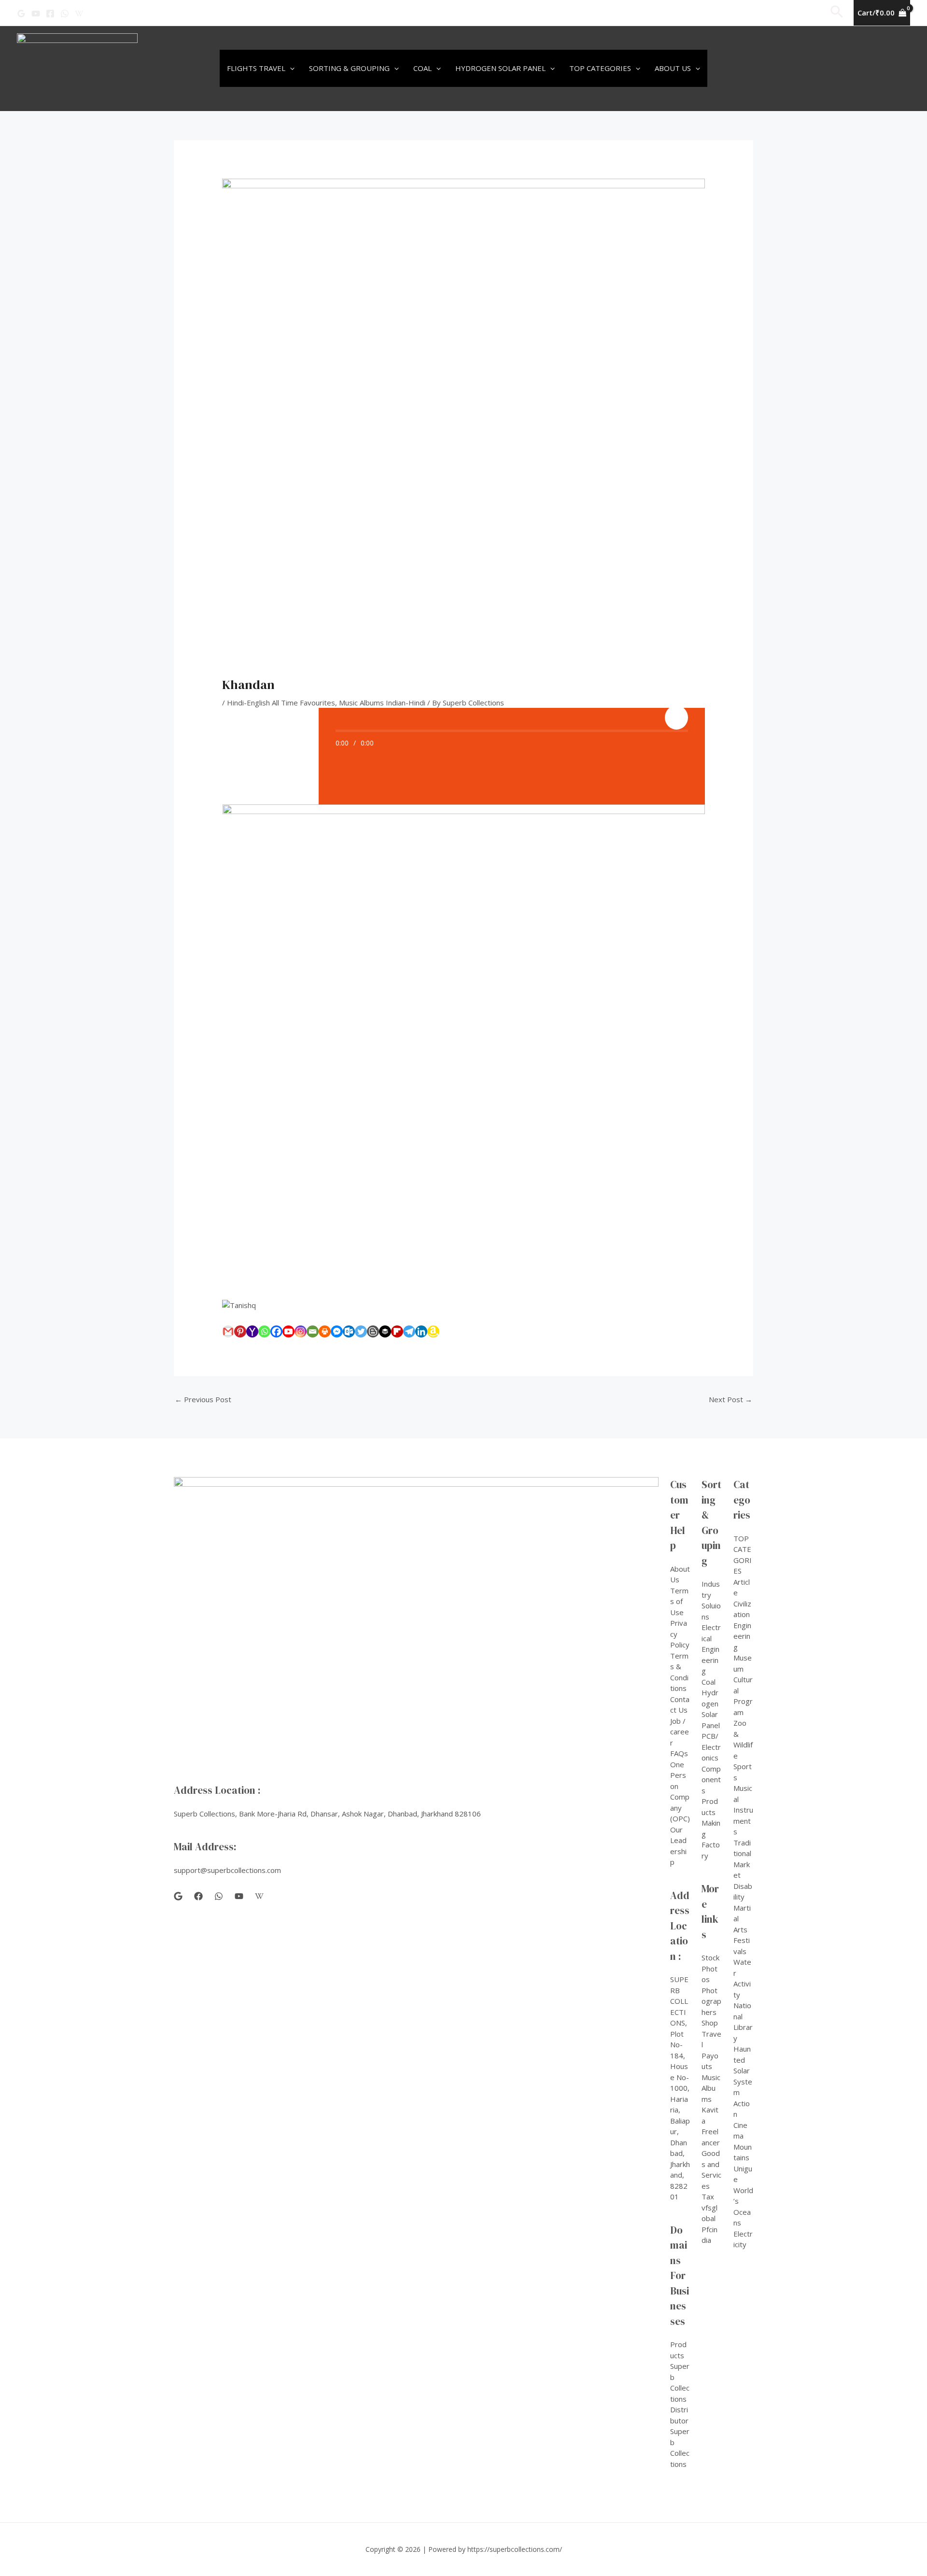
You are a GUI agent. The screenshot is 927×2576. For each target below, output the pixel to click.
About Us (673, 68)
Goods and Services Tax (711, 2175)
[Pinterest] (240, 1331)
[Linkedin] (421, 1331)
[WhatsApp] (65, 14)
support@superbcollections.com (227, 1870)
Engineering (742, 1636)
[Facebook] (50, 14)
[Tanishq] (463, 1305)
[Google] (21, 14)
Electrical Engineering (711, 1649)
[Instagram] (301, 1331)
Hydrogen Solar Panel (500, 68)
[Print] (325, 1331)
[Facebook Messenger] (337, 1331)
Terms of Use (679, 1601)
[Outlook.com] (349, 1331)
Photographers (711, 2001)
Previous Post (203, 1399)
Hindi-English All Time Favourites (281, 703)
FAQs (679, 1753)
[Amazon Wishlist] (433, 1331)
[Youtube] (288, 1331)
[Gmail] (228, 1331)
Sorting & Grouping (349, 68)
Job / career (680, 1732)
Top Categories (600, 68)
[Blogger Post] (373, 1331)
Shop (710, 2023)
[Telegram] (409, 1331)
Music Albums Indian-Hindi (382, 703)
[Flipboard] (397, 1331)
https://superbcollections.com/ (515, 2549)
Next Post (730, 1399)
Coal (422, 68)
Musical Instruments (743, 1810)
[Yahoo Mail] (252, 1331)
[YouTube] (36, 14)
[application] (290, 68)
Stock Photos (710, 1968)
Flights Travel (256, 68)
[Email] (313, 1331)
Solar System (743, 2081)
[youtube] (239, 1896)
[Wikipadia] (79, 14)
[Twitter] (361, 1331)
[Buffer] (385, 1331)
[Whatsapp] (264, 1331)
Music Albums (711, 2088)
